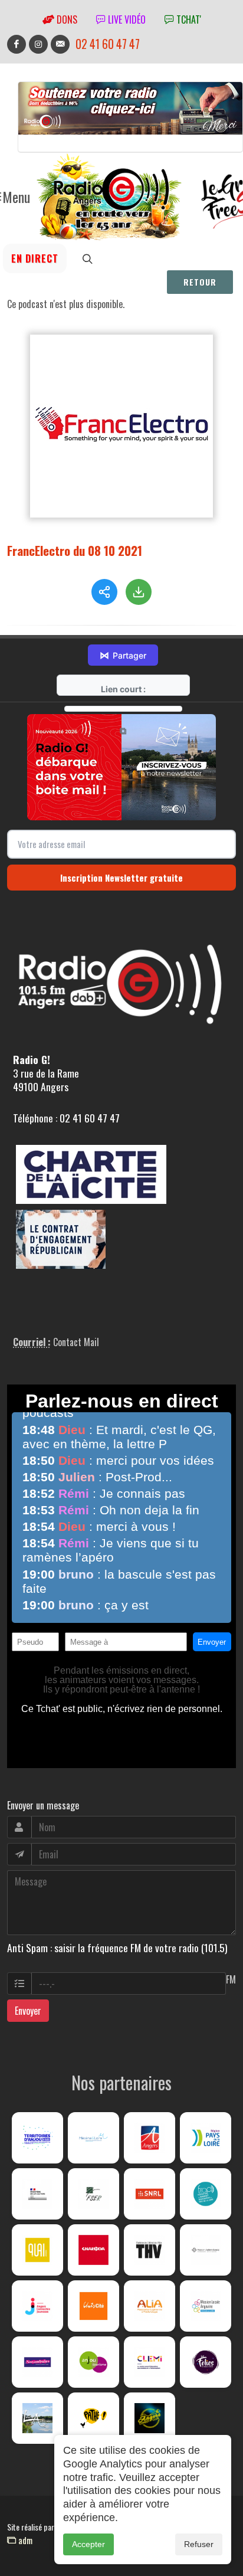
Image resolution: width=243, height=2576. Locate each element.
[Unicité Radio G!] (93, 2306)
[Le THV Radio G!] (150, 2250)
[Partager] (104, 592)
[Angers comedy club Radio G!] (150, 2418)
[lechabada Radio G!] (93, 2250)
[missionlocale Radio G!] (206, 2306)
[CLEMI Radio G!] (150, 2362)
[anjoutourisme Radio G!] (93, 2362)
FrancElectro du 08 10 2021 (75, 550)
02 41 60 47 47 (108, 44)
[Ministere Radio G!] (37, 2194)
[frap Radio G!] (206, 2194)
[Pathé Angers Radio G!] (93, 2418)
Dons (66, 19)
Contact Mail (76, 1342)
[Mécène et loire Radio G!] (93, 2138)
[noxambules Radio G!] (37, 2362)
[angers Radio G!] (150, 2138)
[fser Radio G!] (93, 2194)
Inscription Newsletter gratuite (121, 878)
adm (24, 2540)
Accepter (88, 2544)
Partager (123, 655)
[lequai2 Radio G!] (37, 2250)
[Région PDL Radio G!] (206, 2138)
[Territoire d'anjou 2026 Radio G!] (37, 2138)
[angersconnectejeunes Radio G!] (37, 2306)
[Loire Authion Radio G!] (37, 2418)
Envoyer (28, 2011)
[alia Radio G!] (150, 2306)
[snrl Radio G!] (150, 2194)
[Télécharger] (139, 592)
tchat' (188, 19)
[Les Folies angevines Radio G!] (206, 2362)
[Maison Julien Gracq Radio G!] (206, 2250)
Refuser (199, 2544)
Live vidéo (126, 19)
